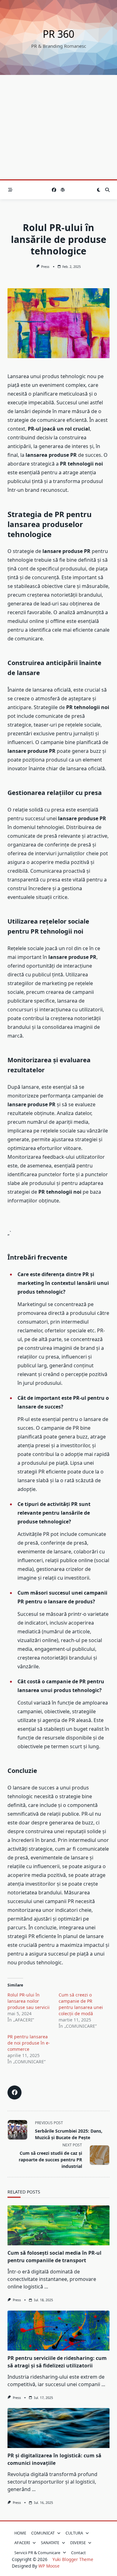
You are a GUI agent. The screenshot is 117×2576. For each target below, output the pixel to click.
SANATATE (50, 2543)
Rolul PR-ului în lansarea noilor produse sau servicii (29, 2001)
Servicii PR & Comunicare (37, 2553)
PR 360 (58, 34)
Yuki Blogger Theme (73, 2559)
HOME (20, 2533)
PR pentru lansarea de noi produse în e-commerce (29, 2043)
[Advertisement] (58, 127)
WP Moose (49, 2566)
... (46, 2287)
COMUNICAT (43, 2533)
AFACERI (22, 2543)
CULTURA (74, 2533)
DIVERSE (78, 2543)
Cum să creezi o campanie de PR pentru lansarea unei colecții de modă (81, 2004)
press (45, 267)
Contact (78, 2553)
